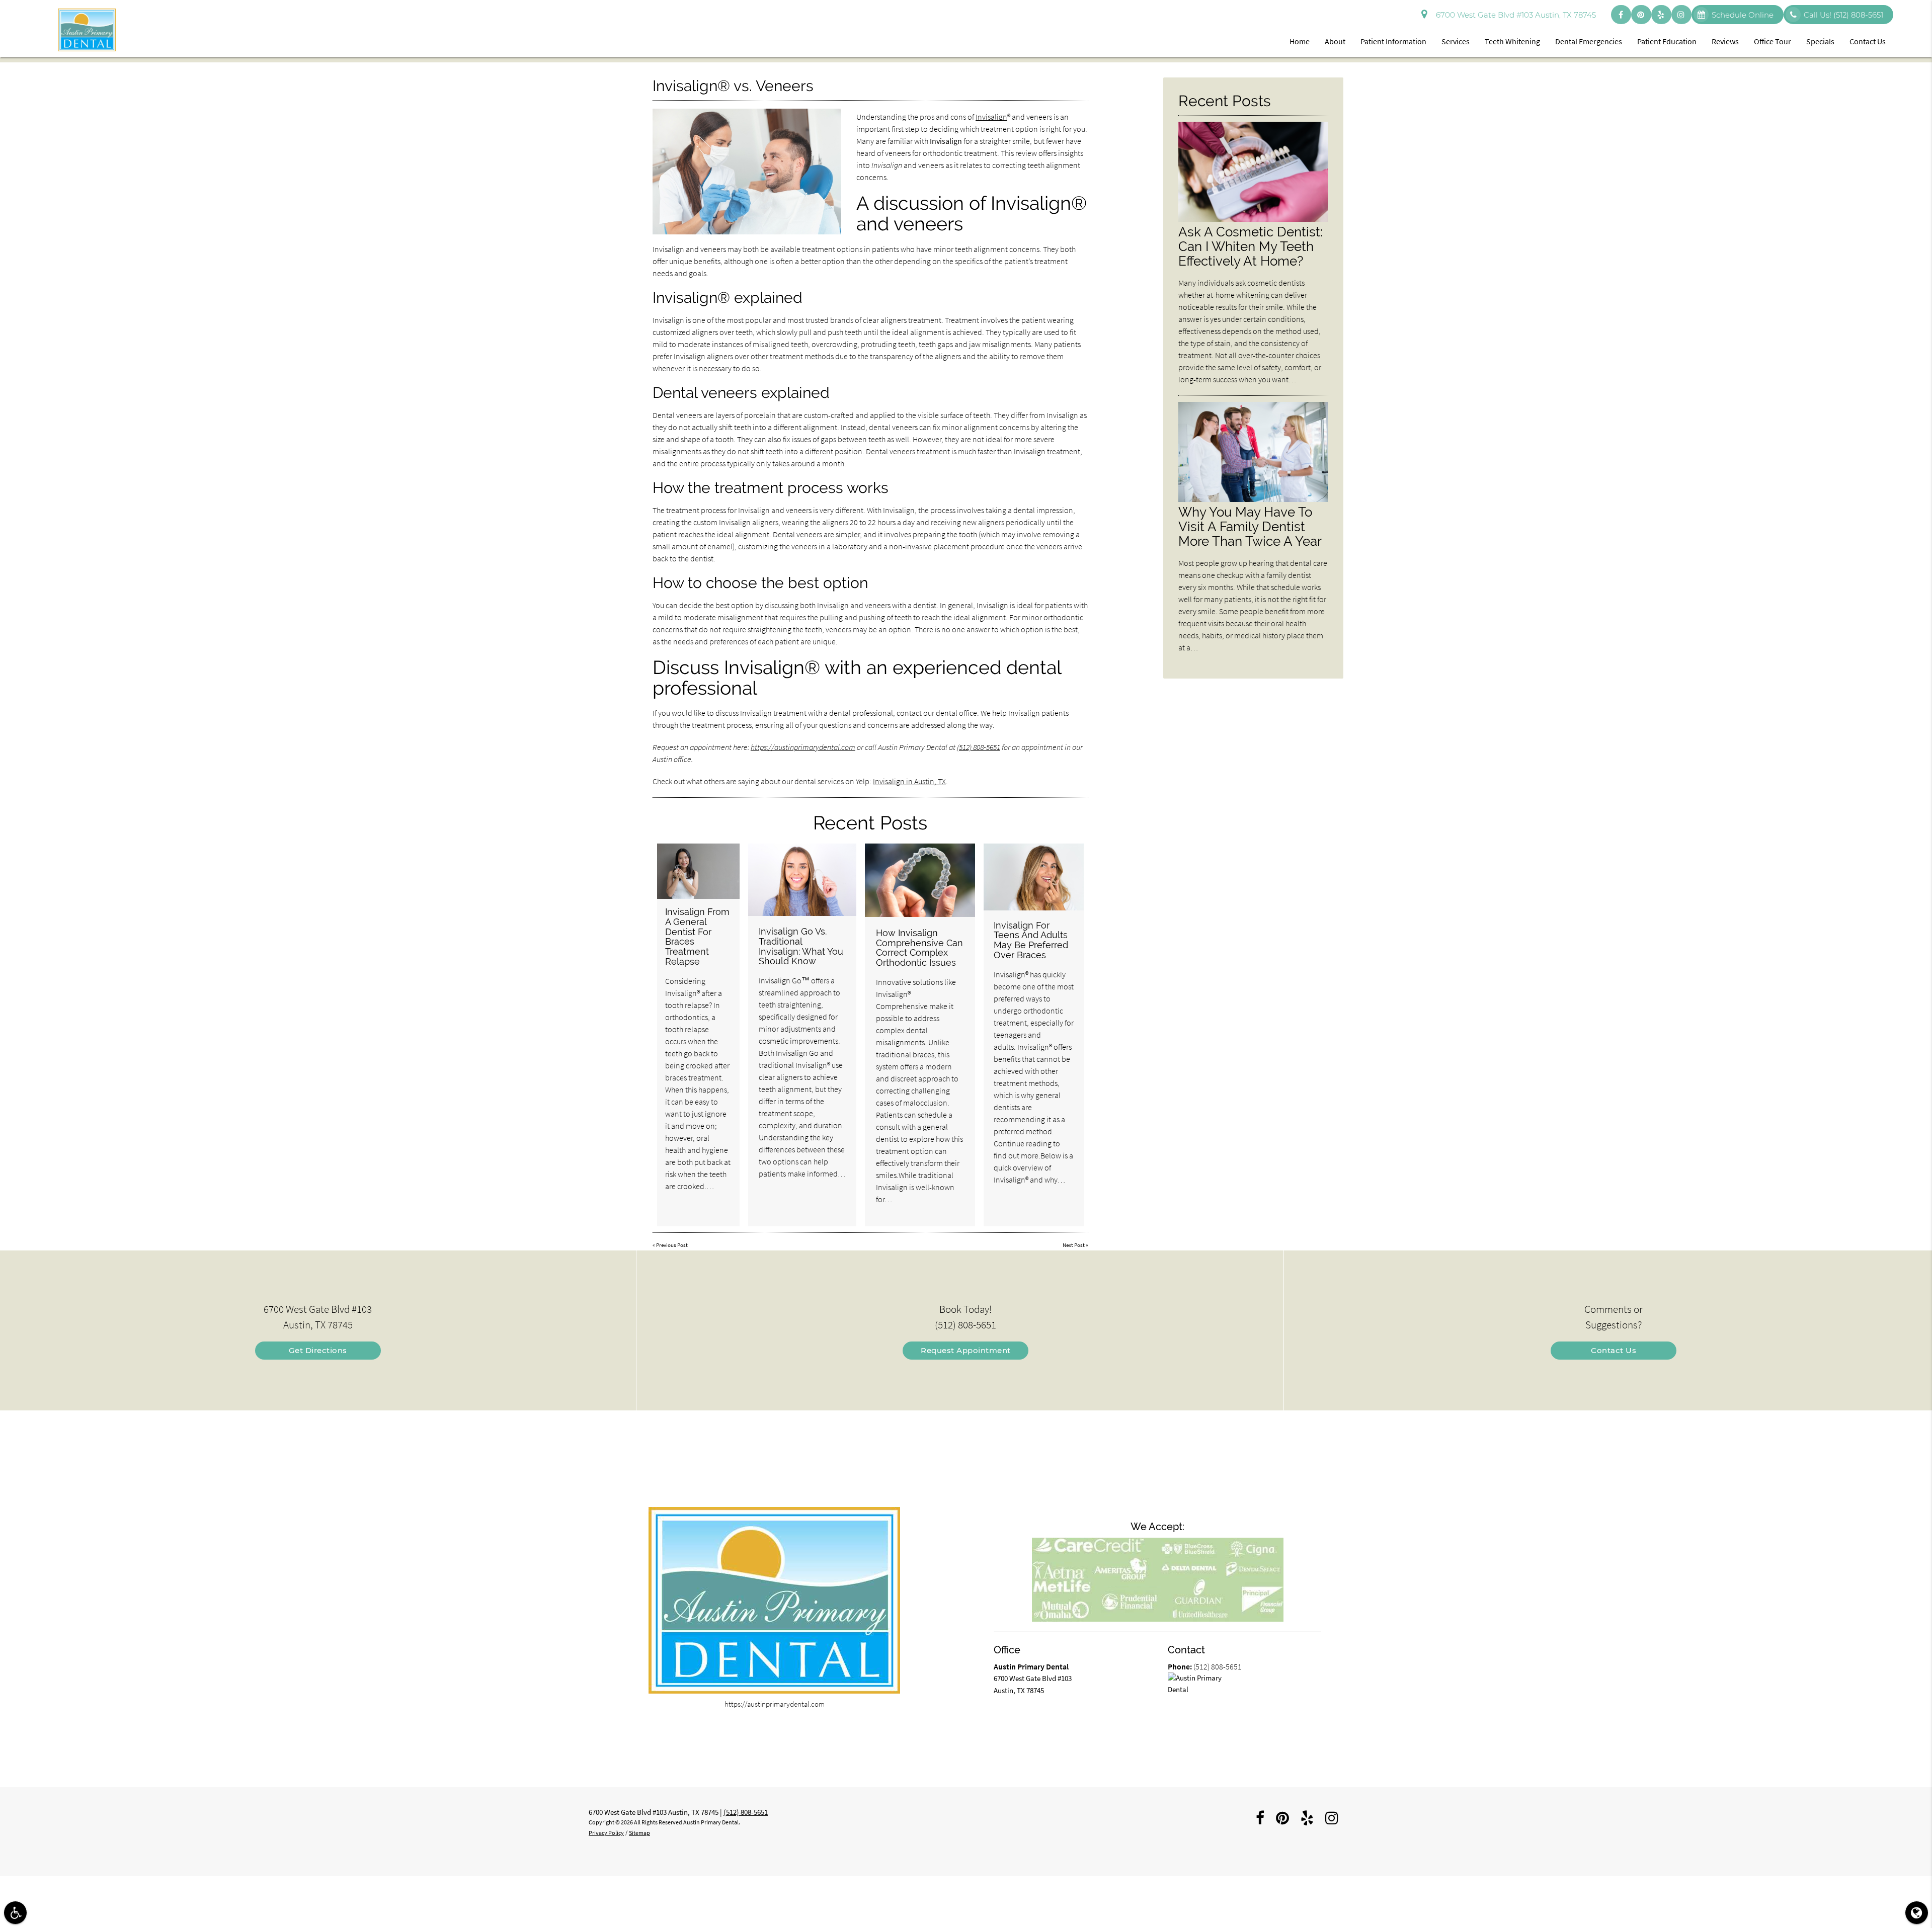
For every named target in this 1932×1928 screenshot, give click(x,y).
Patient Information (1393, 41)
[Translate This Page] (1917, 1913)
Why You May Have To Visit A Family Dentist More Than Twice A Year (1250, 526)
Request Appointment (966, 1350)
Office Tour (1773, 41)
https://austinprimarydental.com (803, 747)
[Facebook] (1621, 15)
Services (1456, 41)
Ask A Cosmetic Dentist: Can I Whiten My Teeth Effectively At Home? (1251, 246)
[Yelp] (1661, 15)
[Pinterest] (1641, 15)
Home (1300, 41)
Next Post (1074, 1245)
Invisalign (991, 117)
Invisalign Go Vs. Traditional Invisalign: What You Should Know (801, 946)
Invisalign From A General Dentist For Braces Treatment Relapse (697, 937)
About (1335, 41)
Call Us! (1843, 15)
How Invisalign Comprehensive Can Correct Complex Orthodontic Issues (919, 948)
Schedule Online (1743, 15)
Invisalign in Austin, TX (909, 781)
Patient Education (1667, 41)
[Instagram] (1681, 15)
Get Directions (318, 1350)
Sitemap (639, 1833)
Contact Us (1868, 41)
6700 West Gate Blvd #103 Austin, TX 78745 (1514, 15)
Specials (1820, 41)
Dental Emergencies (1589, 41)
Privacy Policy (606, 1833)
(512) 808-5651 (979, 747)
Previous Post (672, 1245)
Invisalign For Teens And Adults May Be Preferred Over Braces (1031, 940)
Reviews (1725, 41)
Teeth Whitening (1512, 41)
